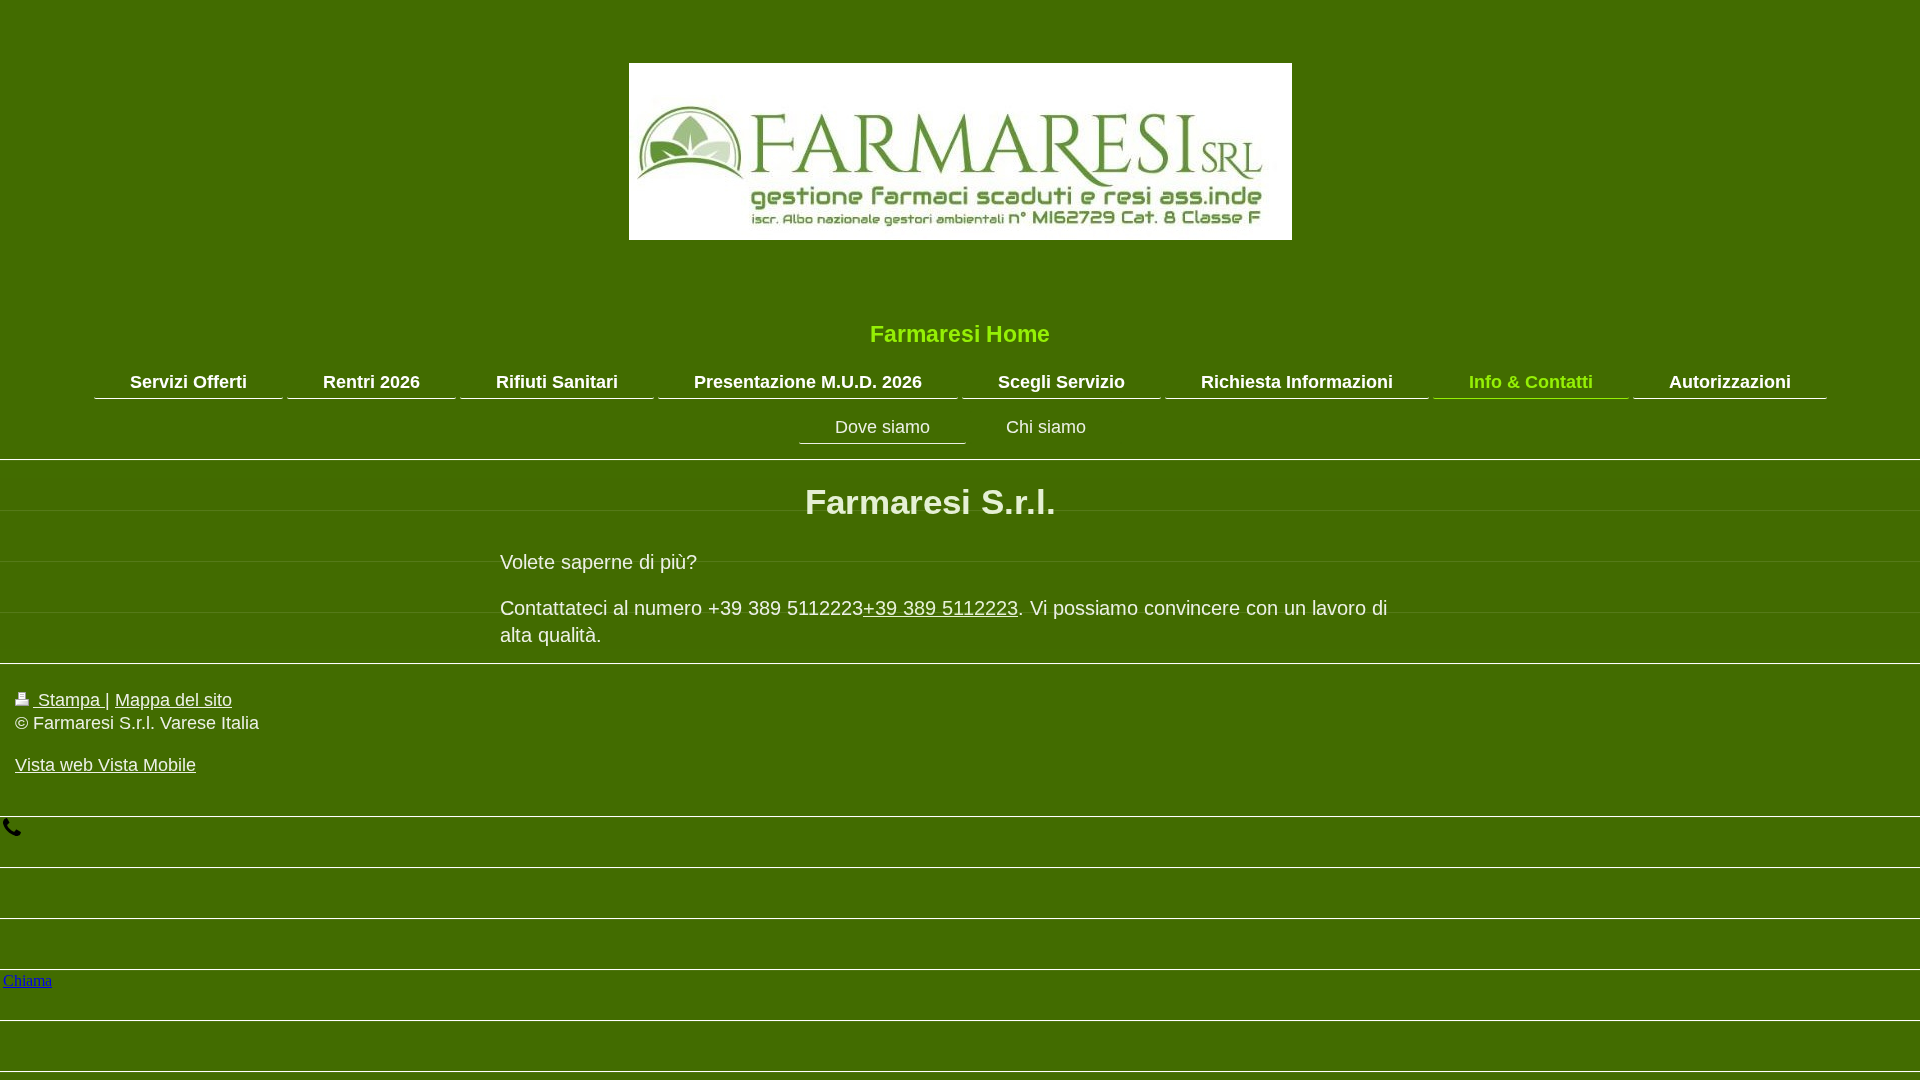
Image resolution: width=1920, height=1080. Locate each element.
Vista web (54, 765)
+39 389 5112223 (940, 608)
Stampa (69, 700)
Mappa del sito (173, 700)
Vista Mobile (144, 765)
